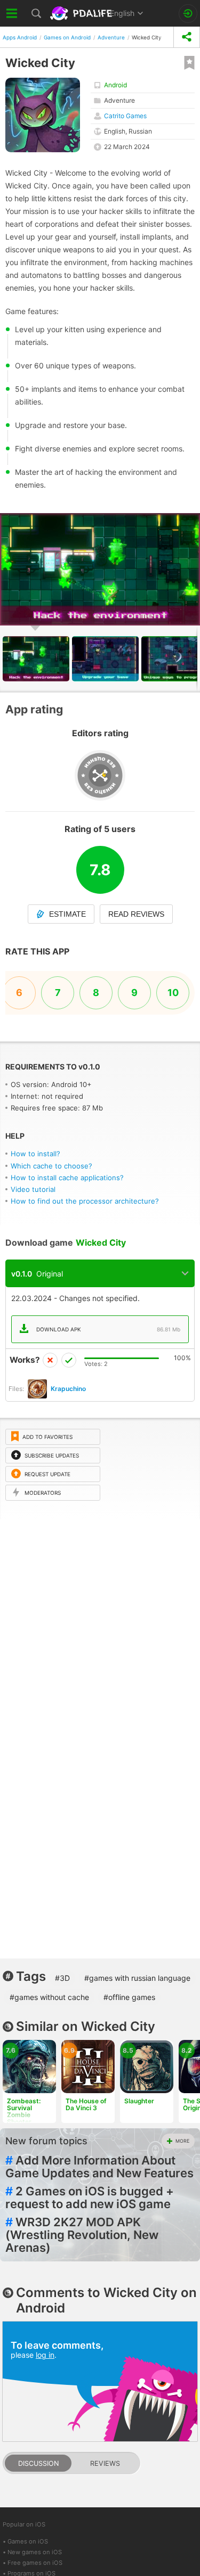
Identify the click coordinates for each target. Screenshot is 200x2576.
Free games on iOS (35, 2563)
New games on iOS (35, 2552)
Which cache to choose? (51, 1166)
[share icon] (187, 37)
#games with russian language (137, 1978)
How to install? (35, 1154)
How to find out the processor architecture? (85, 1201)
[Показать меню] (12, 13)
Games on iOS (28, 2541)
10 (173, 993)
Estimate (67, 914)
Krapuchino (68, 1389)
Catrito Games (125, 116)
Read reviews (136, 914)
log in (45, 2355)
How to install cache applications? (67, 1178)
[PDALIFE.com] (82, 13)
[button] (190, 523)
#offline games (129, 1997)
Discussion (38, 2463)
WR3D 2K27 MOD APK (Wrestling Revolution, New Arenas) (82, 2235)
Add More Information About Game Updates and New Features (99, 2167)
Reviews (105, 2463)
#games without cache (49, 1997)
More (182, 2141)
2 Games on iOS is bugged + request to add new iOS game (90, 2198)
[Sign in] (188, 14)
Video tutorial (33, 1189)
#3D (62, 1978)
